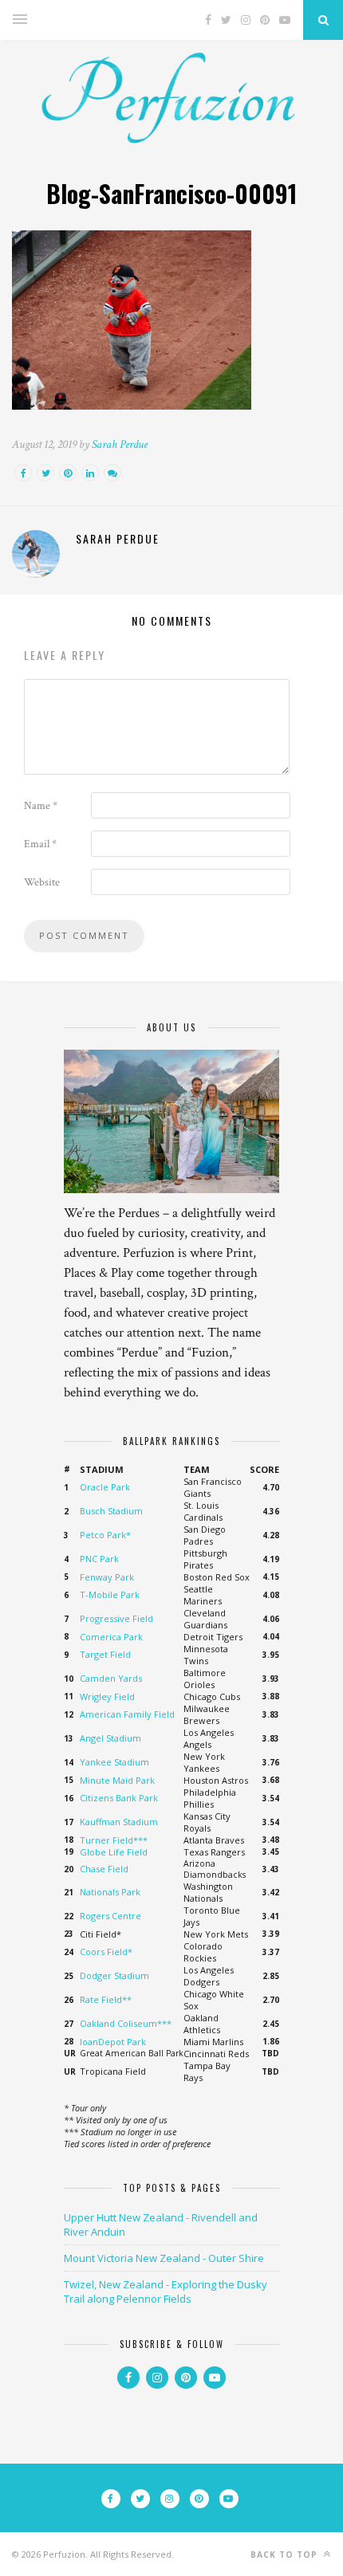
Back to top (286, 2554)
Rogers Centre (110, 1916)
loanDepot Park (113, 2042)
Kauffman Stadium (119, 1822)
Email (40, 844)
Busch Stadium (111, 1511)
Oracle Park (105, 1487)
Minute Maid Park (117, 1780)
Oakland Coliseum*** (126, 2023)
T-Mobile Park (110, 1594)
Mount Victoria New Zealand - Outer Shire (164, 2258)
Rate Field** (106, 1999)
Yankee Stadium (114, 1762)
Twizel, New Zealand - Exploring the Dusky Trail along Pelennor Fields (166, 2291)
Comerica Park (111, 1637)
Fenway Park (107, 1577)
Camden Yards (111, 1678)
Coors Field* (106, 1952)
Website (42, 882)
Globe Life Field (114, 1852)
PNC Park (99, 1559)
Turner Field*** (114, 1840)
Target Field (105, 1654)
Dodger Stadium (114, 1975)
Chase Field (104, 1869)
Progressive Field (116, 1618)
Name (41, 806)
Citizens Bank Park (119, 1798)
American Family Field (127, 1714)
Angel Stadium (110, 1738)
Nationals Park (110, 1892)
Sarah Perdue (120, 444)
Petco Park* (105, 1535)
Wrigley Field (107, 1696)
